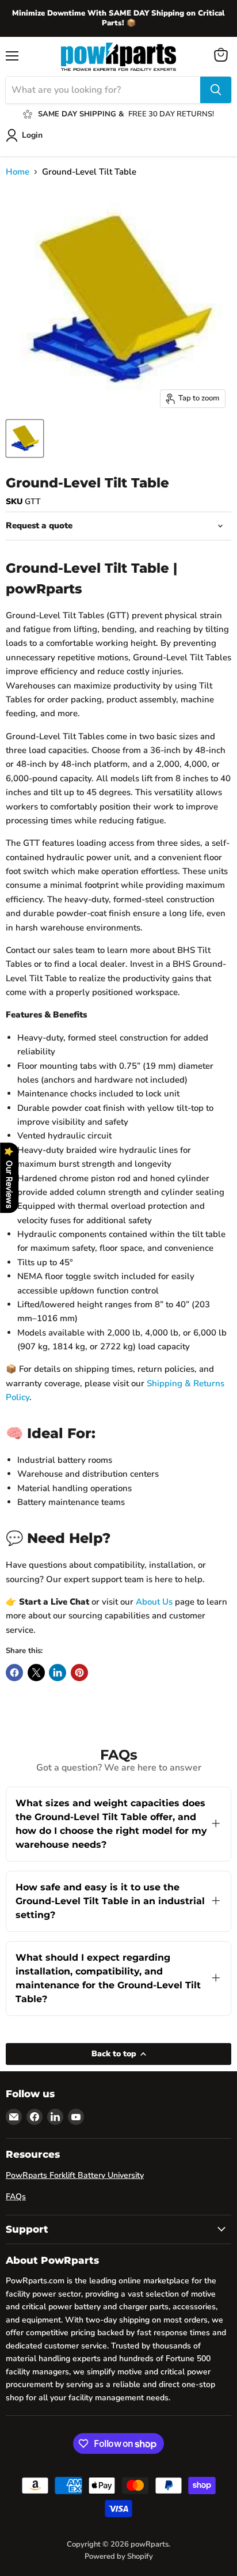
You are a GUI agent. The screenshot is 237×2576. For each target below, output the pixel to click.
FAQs (16, 2197)
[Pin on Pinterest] (79, 1673)
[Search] (216, 90)
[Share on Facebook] (14, 1673)
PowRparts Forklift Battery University (75, 2175)
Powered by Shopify (119, 2556)
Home (18, 172)
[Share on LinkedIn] (58, 1673)
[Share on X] (36, 1673)
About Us (154, 1602)
